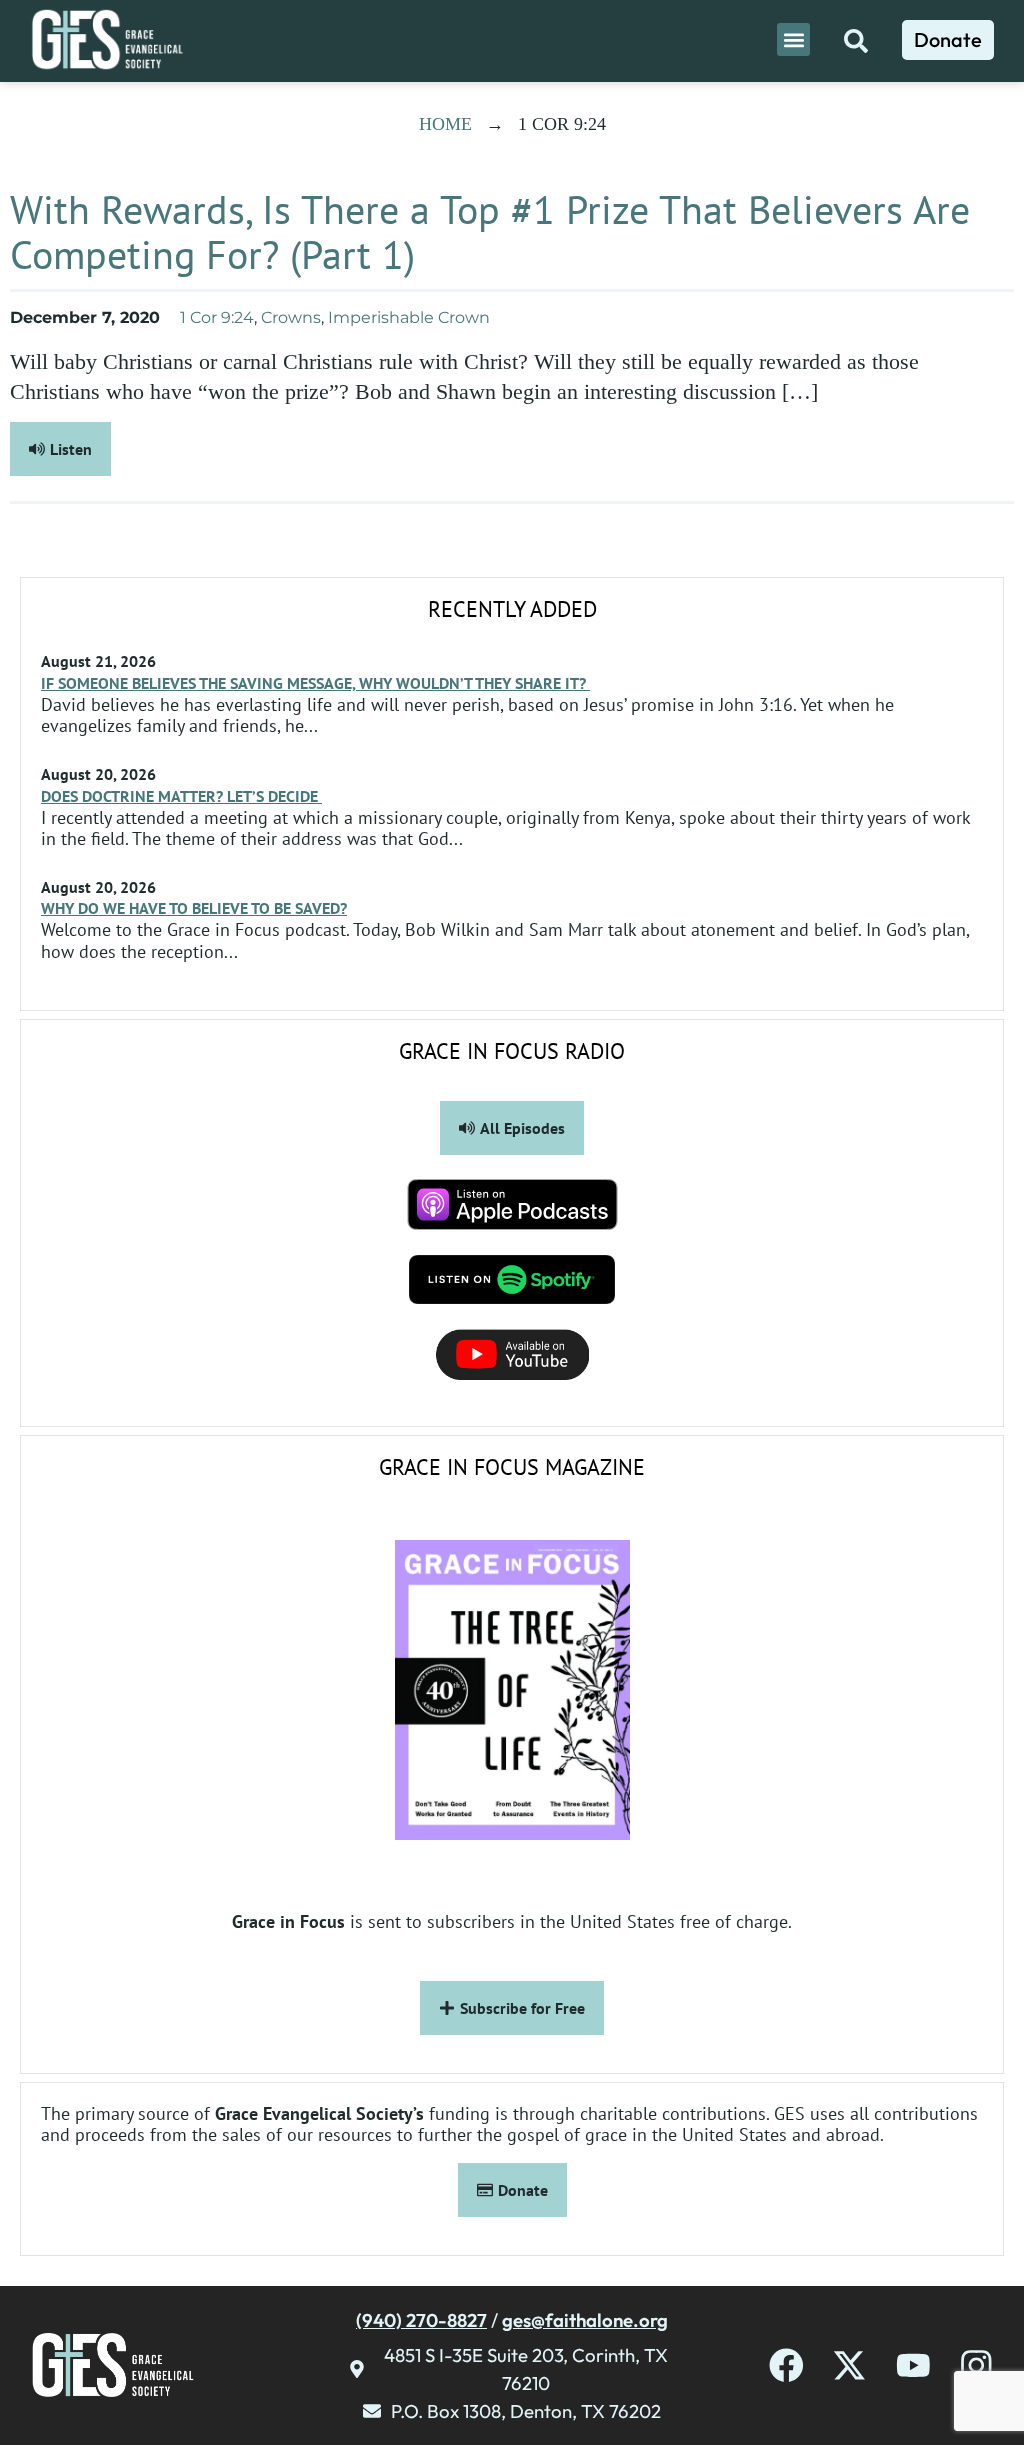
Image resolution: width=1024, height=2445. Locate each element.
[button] (793, 39)
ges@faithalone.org (585, 2320)
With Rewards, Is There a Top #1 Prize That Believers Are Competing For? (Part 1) (490, 231)
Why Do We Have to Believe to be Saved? (194, 908)
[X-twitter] (849, 2365)
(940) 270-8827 (421, 2320)
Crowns (291, 317)
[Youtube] (913, 2365)
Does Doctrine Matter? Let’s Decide (181, 796)
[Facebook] (786, 2365)
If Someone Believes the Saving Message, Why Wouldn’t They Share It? (315, 683)
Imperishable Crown (409, 317)
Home (445, 124)
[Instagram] (976, 2365)
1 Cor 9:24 (217, 317)
